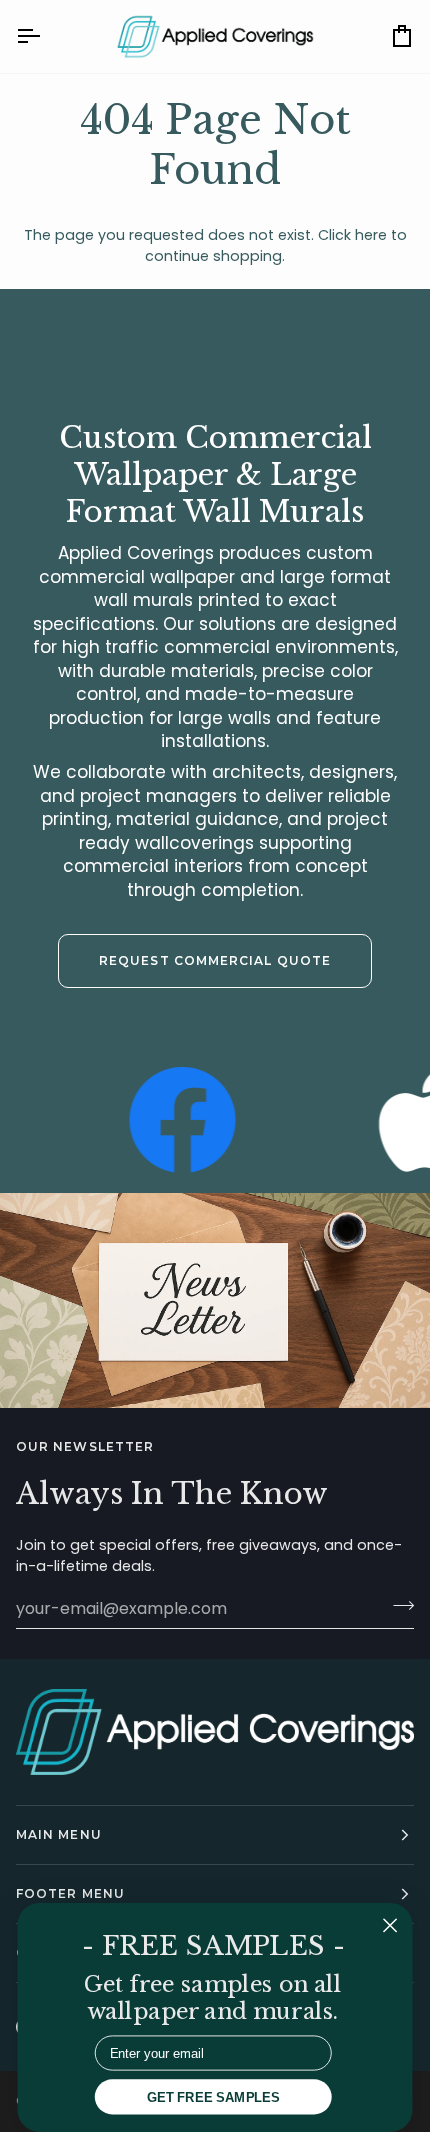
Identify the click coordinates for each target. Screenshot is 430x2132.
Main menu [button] (59, 1834)
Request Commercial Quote (215, 960)
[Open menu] (46, 36)
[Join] (397, 1606)
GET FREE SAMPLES (213, 2096)
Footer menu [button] (70, 1893)
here (371, 235)
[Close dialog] (390, 1925)
